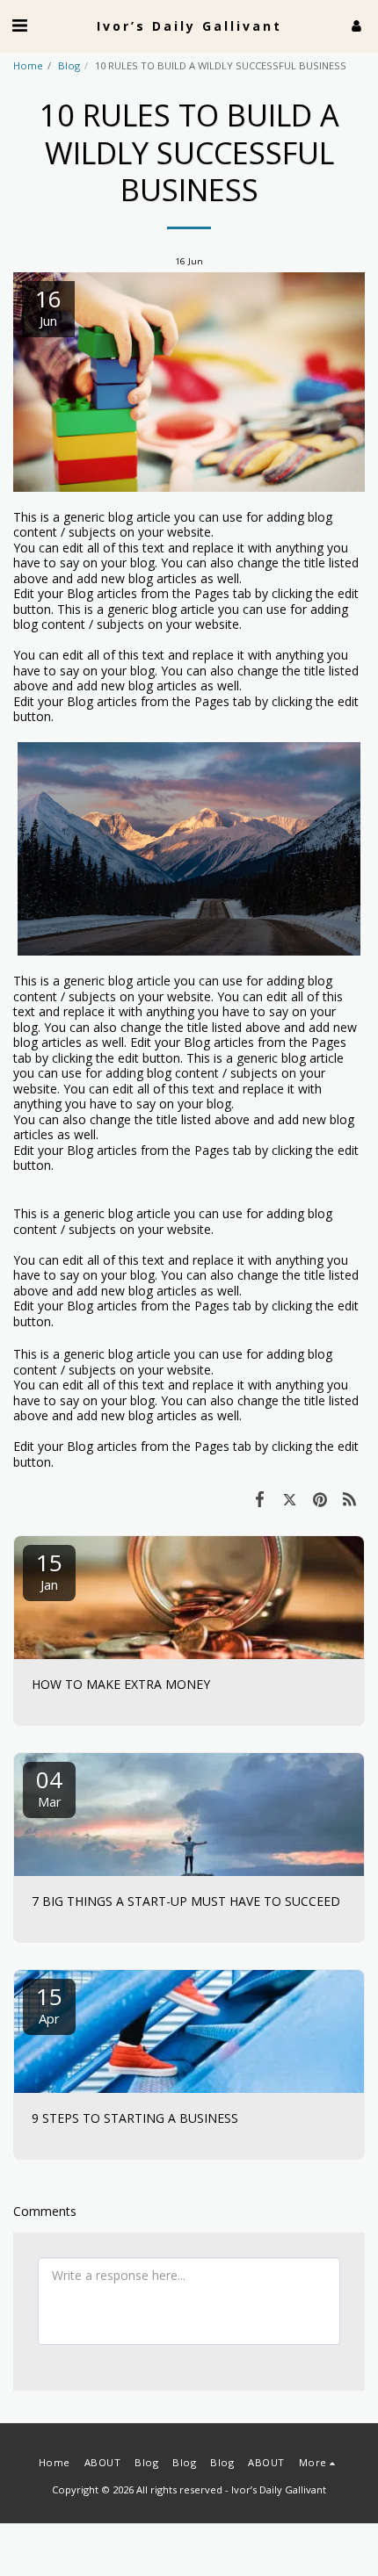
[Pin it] (320, 1498)
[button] (19, 25)
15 (49, 1570)
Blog (69, 65)
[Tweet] (289, 1498)
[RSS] (350, 1498)
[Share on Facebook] (259, 1498)
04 (49, 1787)
